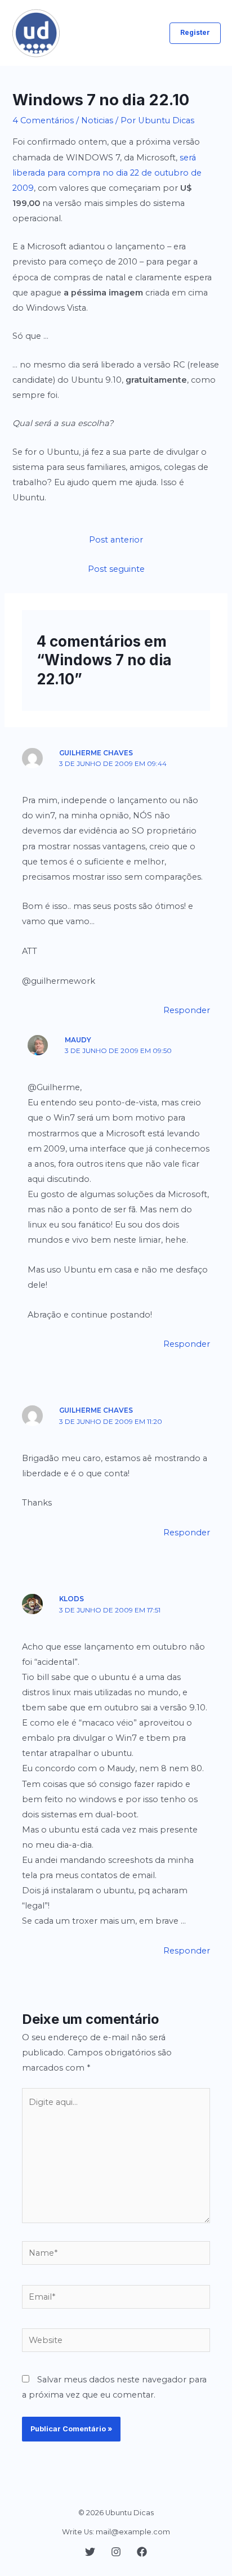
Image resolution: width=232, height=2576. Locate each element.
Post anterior (116, 540)
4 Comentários (43, 120)
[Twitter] (90, 2552)
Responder (187, 1010)
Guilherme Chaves (96, 753)
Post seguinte (116, 569)
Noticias (97, 120)
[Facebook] (142, 2552)
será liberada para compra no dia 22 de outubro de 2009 (107, 173)
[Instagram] (116, 2552)
